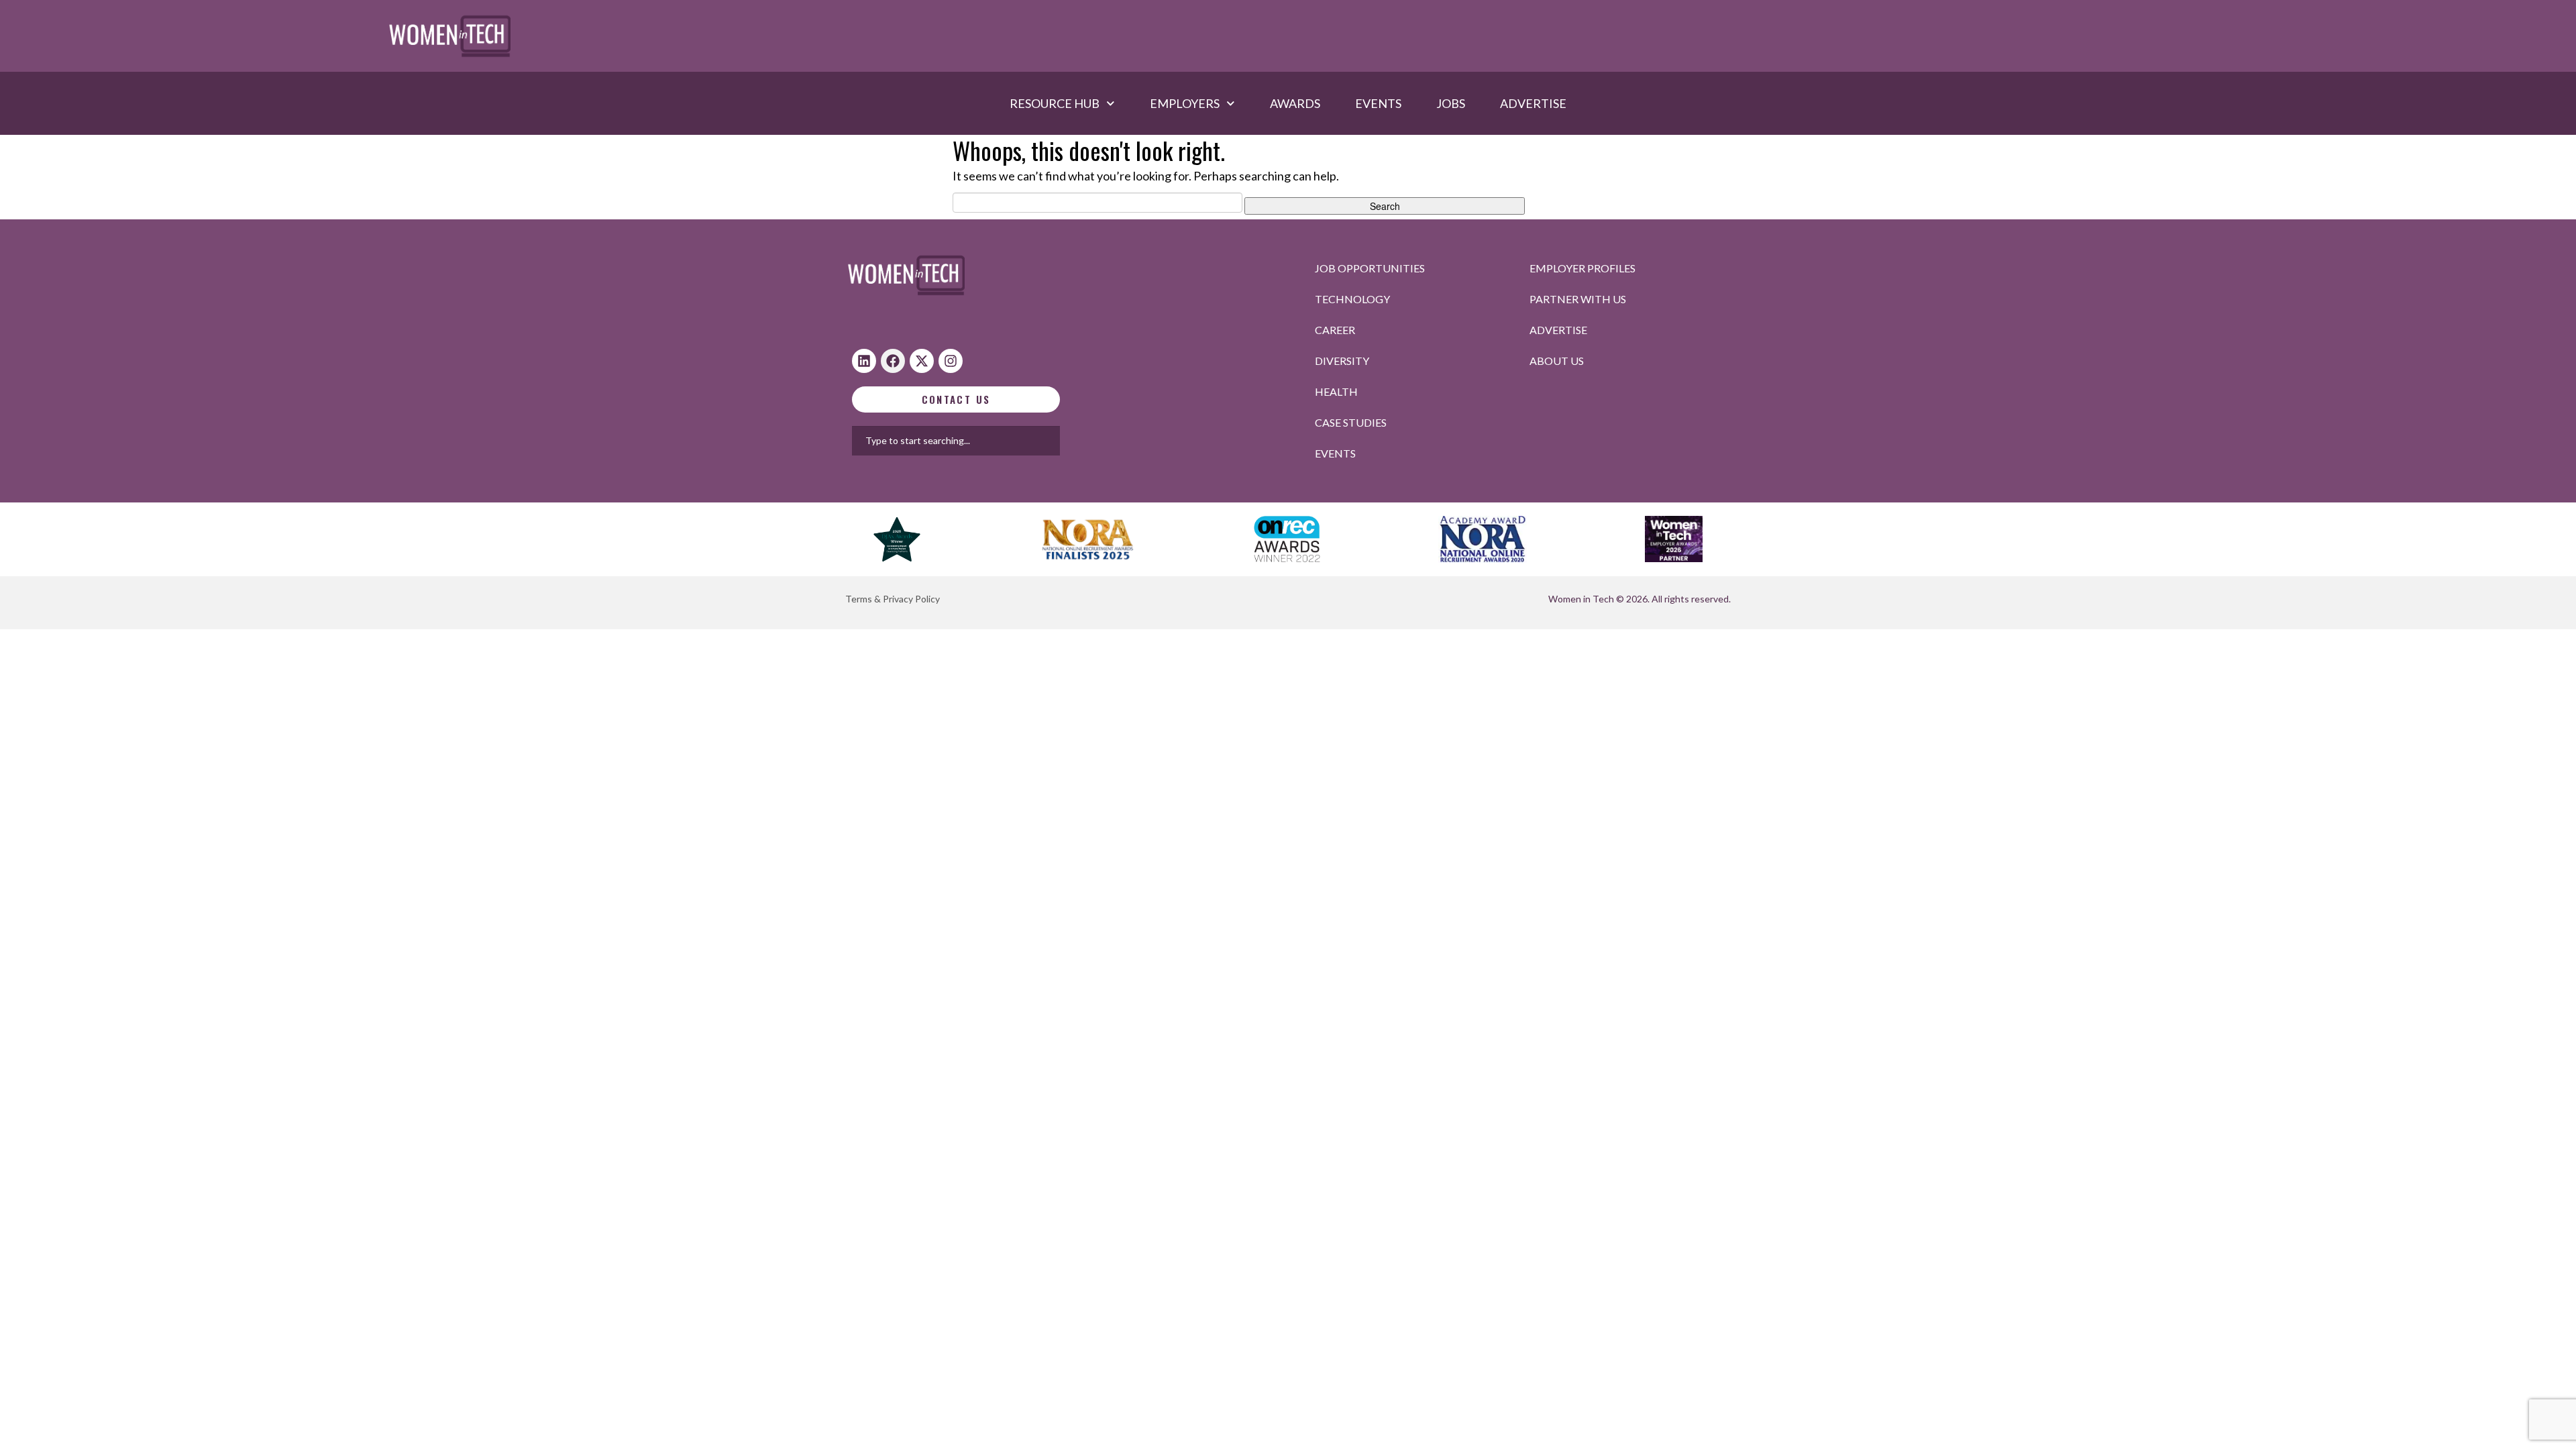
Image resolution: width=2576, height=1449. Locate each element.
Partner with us (1578, 299)
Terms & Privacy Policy (893, 599)
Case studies (1351, 422)
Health (1336, 391)
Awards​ (1295, 103)
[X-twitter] (922, 361)
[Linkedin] (864, 361)
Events (1378, 103)
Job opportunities (1370, 268)
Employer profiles (1582, 268)
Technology (1352, 299)
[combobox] (999, 441)
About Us (1557, 361)
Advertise (1533, 103)
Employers (1185, 103)
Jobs (1451, 103)
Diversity (1342, 361)
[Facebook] (893, 361)
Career (1335, 330)
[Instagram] (951, 361)
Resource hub (1055, 103)
